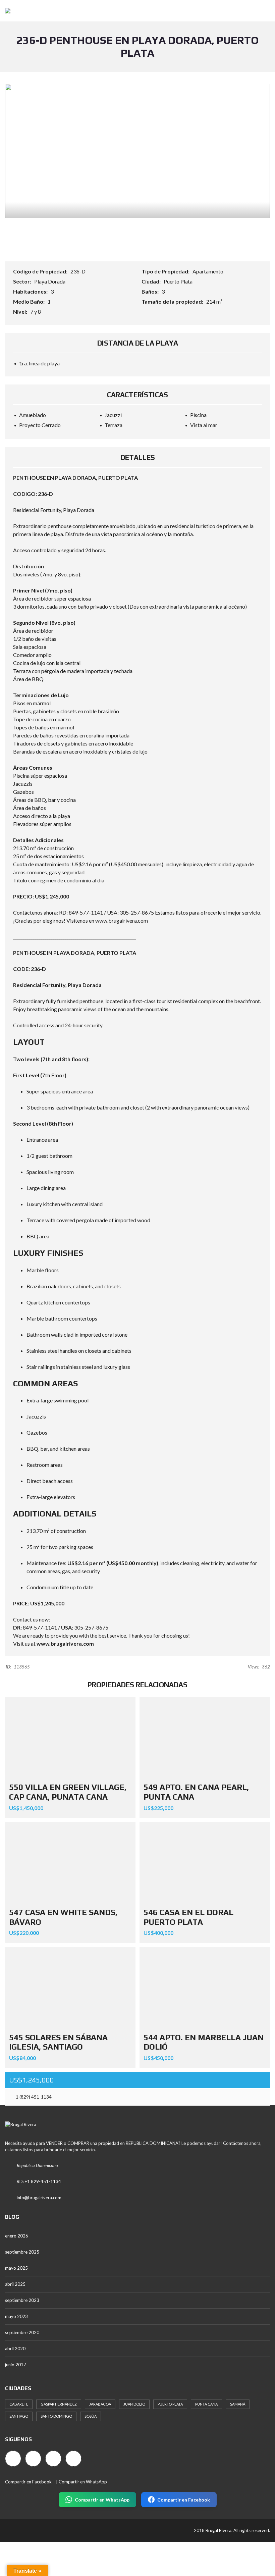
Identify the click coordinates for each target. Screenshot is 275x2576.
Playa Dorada (50, 281)
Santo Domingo (56, 2416)
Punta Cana (206, 2404)
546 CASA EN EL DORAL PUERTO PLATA (188, 1917)
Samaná (238, 2404)
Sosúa (91, 2416)
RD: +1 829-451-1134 (39, 2181)
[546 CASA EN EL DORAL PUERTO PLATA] (205, 1863)
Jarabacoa (100, 2404)
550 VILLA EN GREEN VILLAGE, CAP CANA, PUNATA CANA (68, 1792)
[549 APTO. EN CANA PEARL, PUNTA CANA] (205, 1738)
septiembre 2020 (22, 2332)
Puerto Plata (178, 281)
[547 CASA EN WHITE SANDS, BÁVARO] (70, 1863)
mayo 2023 (16, 2316)
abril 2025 (15, 2284)
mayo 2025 (16, 2268)
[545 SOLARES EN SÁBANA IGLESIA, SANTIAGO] (70, 1988)
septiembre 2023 (22, 2300)
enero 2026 (17, 2236)
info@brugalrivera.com (39, 2198)
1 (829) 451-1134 (33, 2097)
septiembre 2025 (22, 2252)
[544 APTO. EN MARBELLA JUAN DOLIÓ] (205, 1988)
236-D (78, 271)
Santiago (19, 2416)
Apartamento (208, 271)
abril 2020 (15, 2349)
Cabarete (19, 2404)
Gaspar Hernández (59, 2404)
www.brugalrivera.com (65, 1643)
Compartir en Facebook (28, 2482)
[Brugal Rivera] (5, 11)
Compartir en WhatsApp (83, 2482)
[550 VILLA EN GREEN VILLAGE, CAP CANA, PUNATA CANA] (70, 1738)
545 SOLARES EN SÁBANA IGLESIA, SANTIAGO (58, 2042)
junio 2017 (16, 2365)
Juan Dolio (134, 2404)
